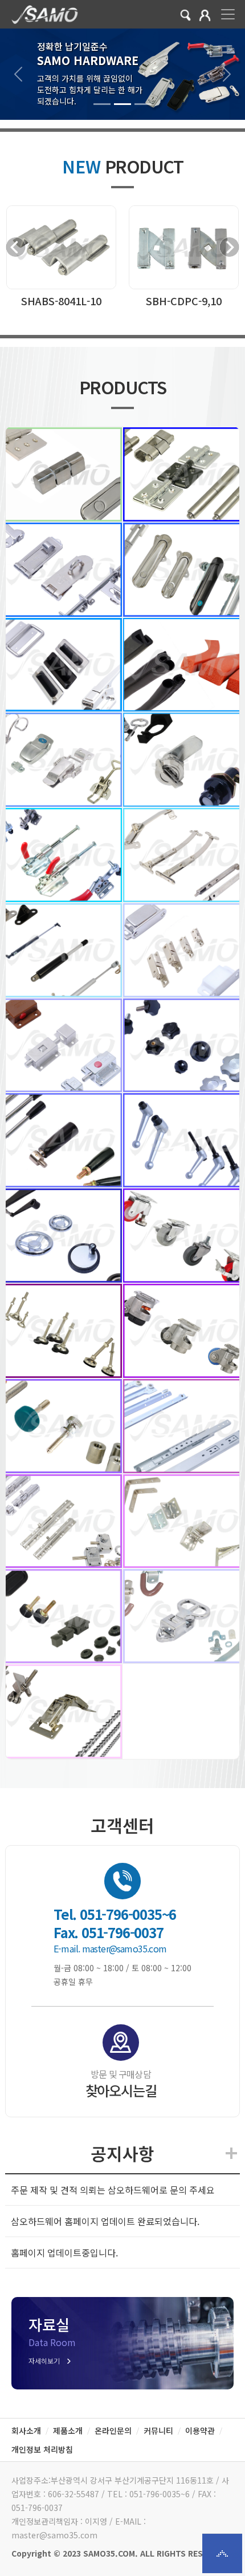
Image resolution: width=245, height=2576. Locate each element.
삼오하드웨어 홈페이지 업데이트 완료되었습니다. (105, 2221)
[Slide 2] (122, 104)
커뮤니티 (158, 2431)
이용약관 (200, 2431)
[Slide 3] (143, 104)
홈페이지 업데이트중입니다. (64, 2253)
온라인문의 (113, 2431)
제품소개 (68, 2431)
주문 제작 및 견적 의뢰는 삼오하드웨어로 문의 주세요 (113, 2190)
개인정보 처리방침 (42, 2449)
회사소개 (26, 2431)
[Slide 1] (102, 104)
